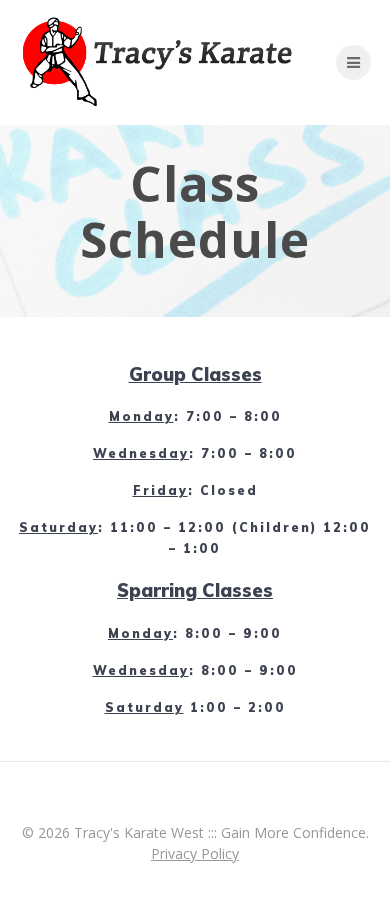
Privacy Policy (195, 853)
